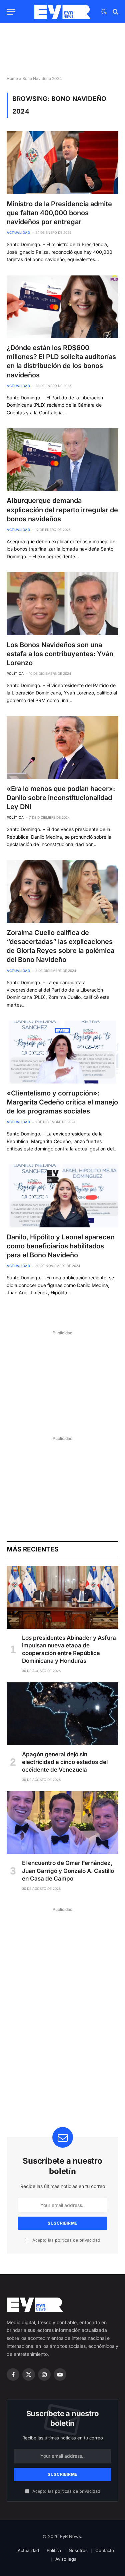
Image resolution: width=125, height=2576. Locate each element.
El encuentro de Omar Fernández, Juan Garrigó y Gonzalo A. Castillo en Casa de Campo (68, 1871)
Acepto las (66, 2240)
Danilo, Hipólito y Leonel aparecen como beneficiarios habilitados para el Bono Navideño (61, 1246)
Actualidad (28, 2550)
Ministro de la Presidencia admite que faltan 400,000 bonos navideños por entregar (59, 213)
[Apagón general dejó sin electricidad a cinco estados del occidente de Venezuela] (62, 1714)
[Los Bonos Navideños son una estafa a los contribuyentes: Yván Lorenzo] (62, 604)
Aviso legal (66, 2559)
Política (54, 2550)
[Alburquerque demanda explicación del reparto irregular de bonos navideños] (62, 460)
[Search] (115, 12)
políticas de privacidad (78, 2240)
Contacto (105, 2550)
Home (12, 78)
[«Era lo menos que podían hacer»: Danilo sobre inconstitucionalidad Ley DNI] (62, 747)
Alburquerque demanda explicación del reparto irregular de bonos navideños (62, 510)
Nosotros (78, 2550)
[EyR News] (62, 12)
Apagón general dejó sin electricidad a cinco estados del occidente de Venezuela (65, 1762)
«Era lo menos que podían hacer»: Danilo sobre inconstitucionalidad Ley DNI (61, 798)
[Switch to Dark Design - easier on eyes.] (104, 12)
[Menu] (11, 12)
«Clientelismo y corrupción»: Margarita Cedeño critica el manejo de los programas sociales (62, 1102)
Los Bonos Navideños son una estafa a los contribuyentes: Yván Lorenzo (60, 654)
